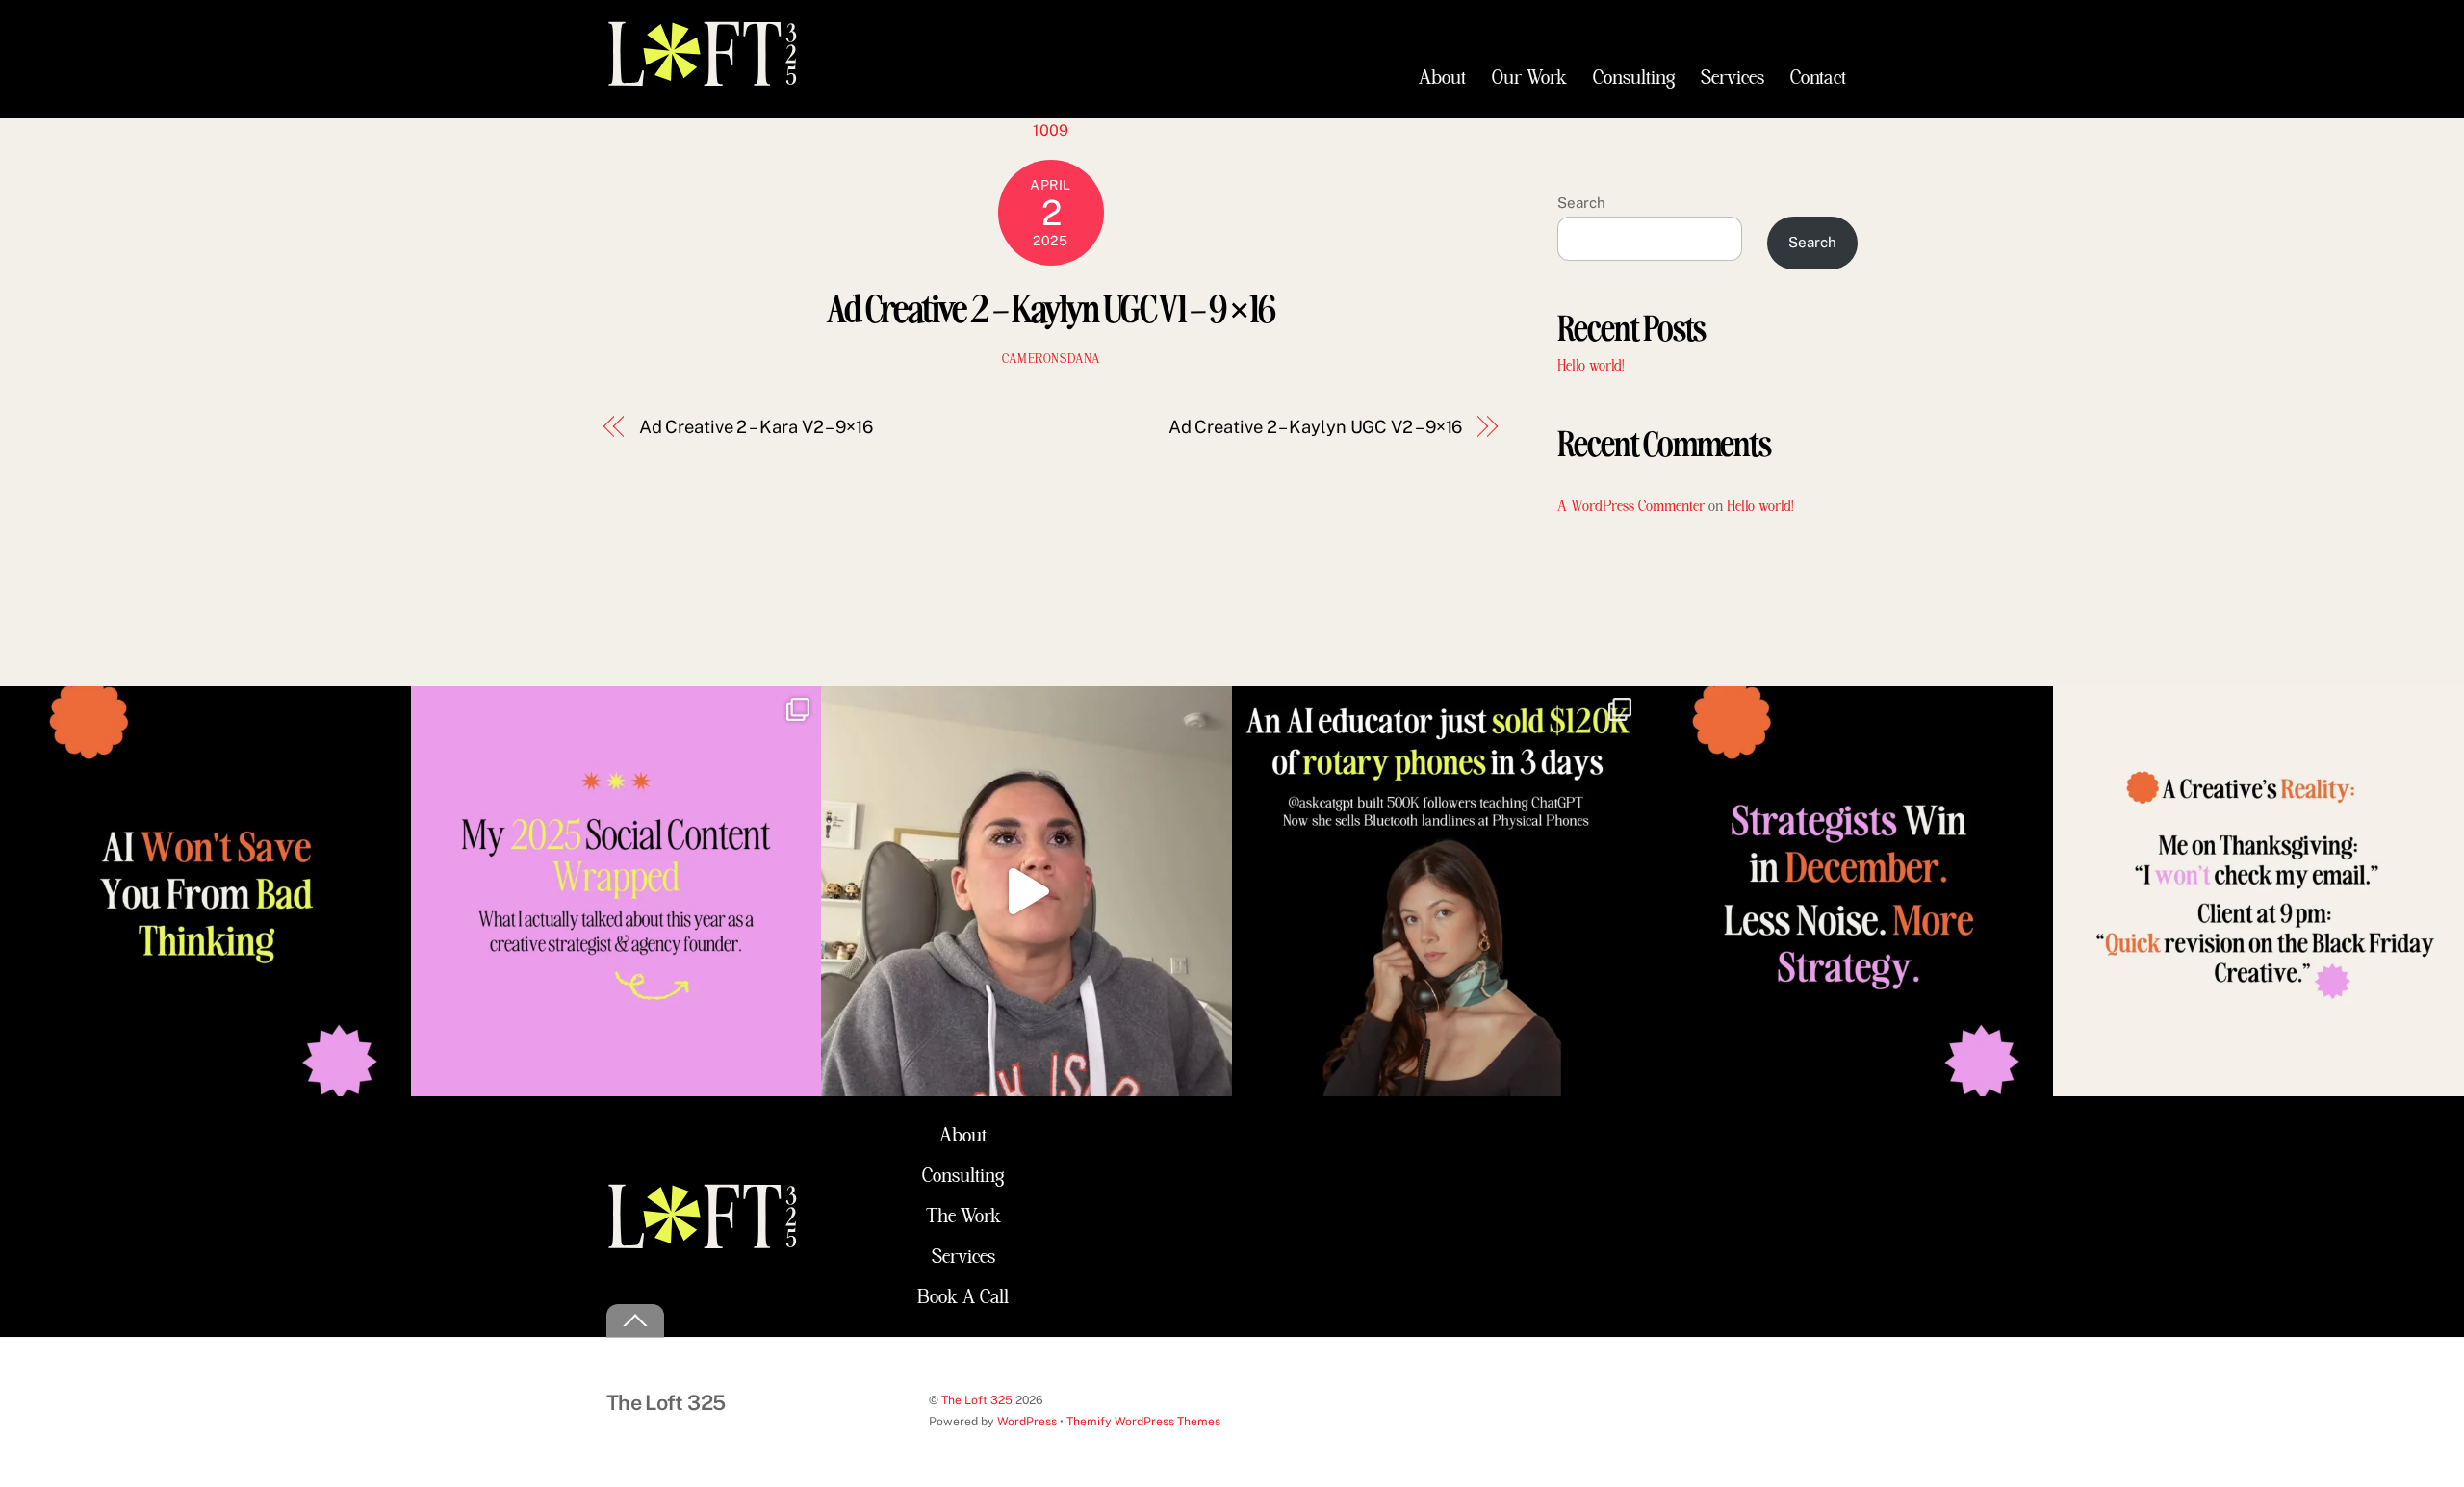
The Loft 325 (977, 1400)
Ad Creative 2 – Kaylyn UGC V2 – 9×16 (1315, 427)
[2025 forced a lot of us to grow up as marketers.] (616, 892)
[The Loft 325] (703, 78)
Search (1581, 203)
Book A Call (963, 1297)
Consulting (1634, 78)
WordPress (1027, 1421)
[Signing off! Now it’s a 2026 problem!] (1027, 892)
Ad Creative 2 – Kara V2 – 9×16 (756, 427)
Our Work (1529, 78)
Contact (1818, 78)
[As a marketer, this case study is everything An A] (1437, 892)
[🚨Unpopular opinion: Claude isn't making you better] (205, 892)
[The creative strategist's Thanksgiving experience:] (2259, 892)
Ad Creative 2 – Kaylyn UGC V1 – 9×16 (1051, 307)
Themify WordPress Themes (1143, 1421)
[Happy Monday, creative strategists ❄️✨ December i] (1848, 892)
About (1442, 78)
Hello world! (1591, 366)
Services (1732, 78)
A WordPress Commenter (1631, 507)
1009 (1051, 130)
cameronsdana (1051, 359)
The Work (963, 1217)
